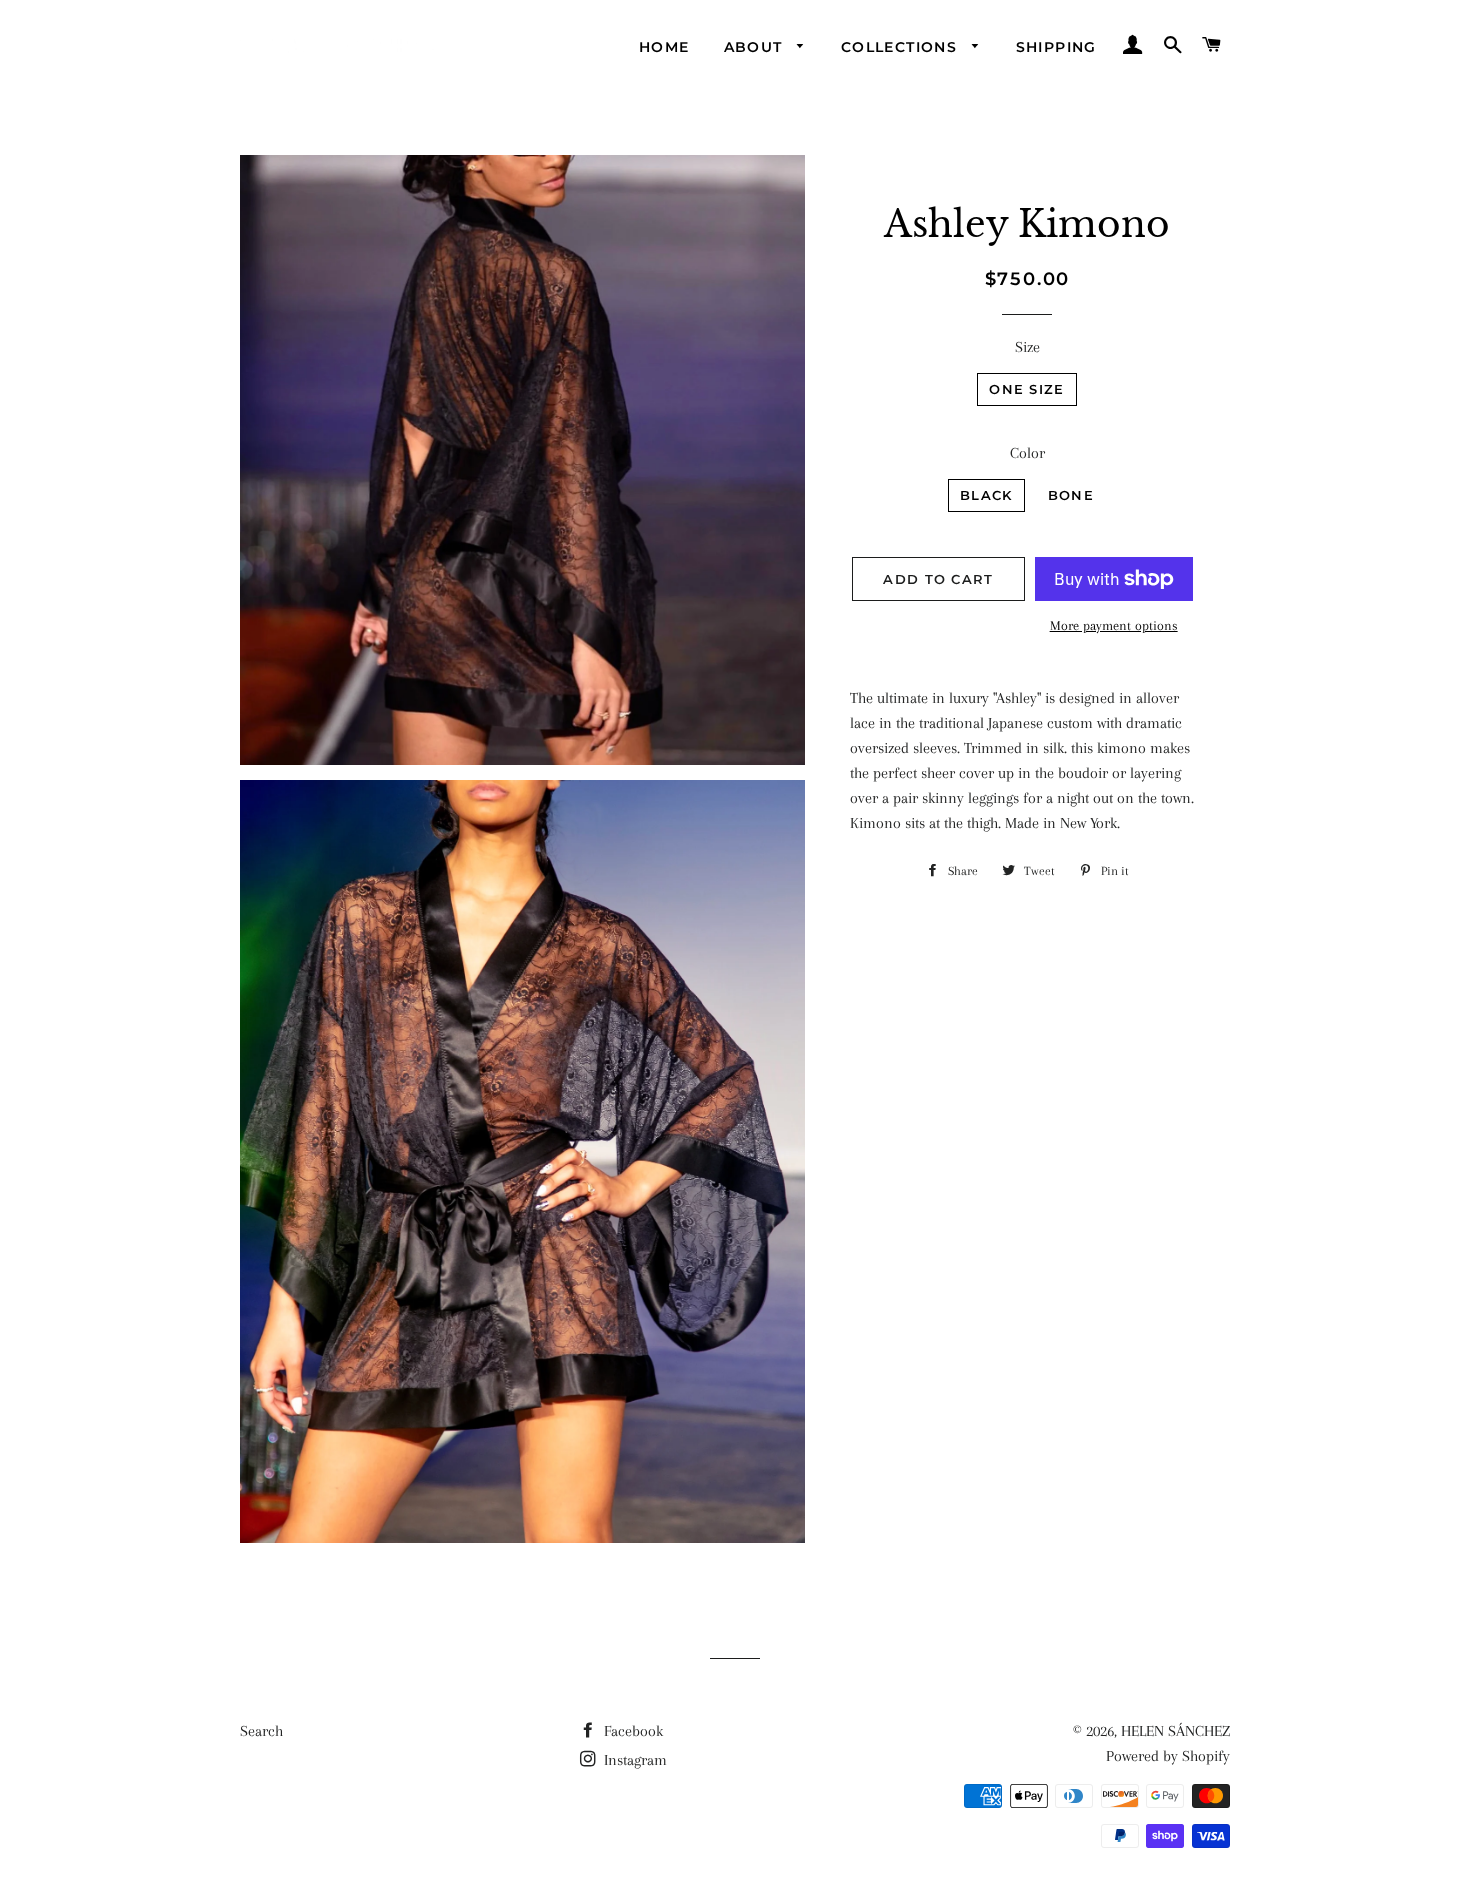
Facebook (631, 1731)
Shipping (1056, 47)
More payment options (1114, 625)
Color (1027, 453)
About (756, 47)
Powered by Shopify (1168, 1756)
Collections (902, 47)
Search (261, 1731)
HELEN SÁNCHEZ (1175, 1731)
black (986, 495)
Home (664, 47)
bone (1071, 495)
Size (1027, 347)
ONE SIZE (1026, 389)
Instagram (633, 1760)
